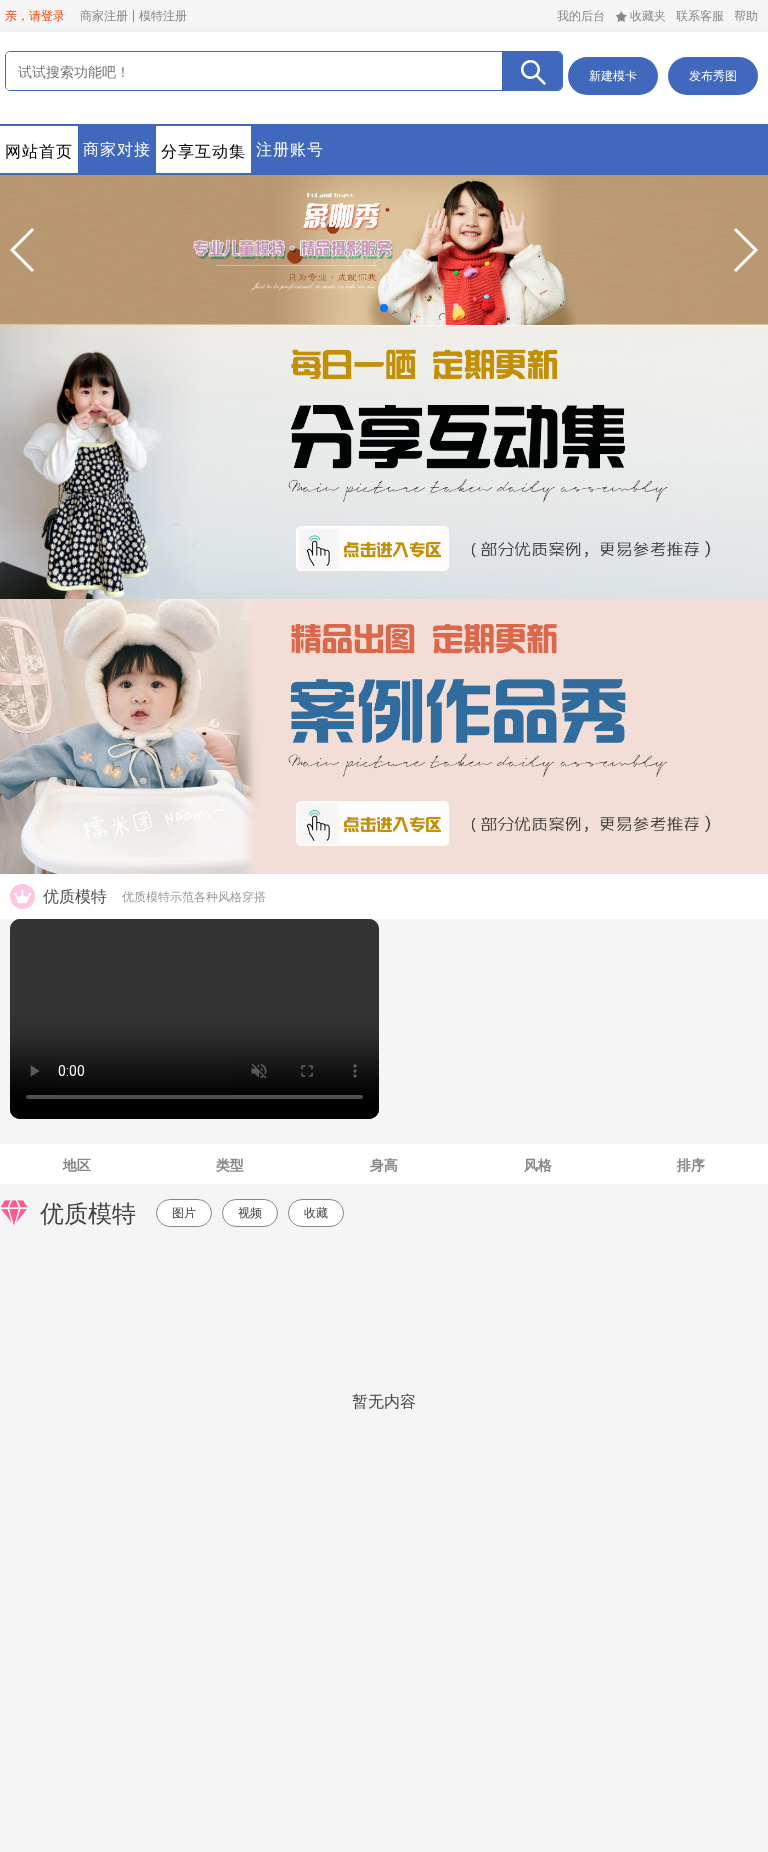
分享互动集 (203, 151)
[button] (23, 250)
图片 (184, 1213)
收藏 (316, 1213)
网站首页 (39, 151)
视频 (250, 1213)
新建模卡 (613, 76)
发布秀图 (713, 76)
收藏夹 (648, 16)
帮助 (746, 16)
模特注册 (163, 16)
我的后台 (581, 16)
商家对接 (117, 149)
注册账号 (290, 149)
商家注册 (104, 16)
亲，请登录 (35, 16)
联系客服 (700, 16)
